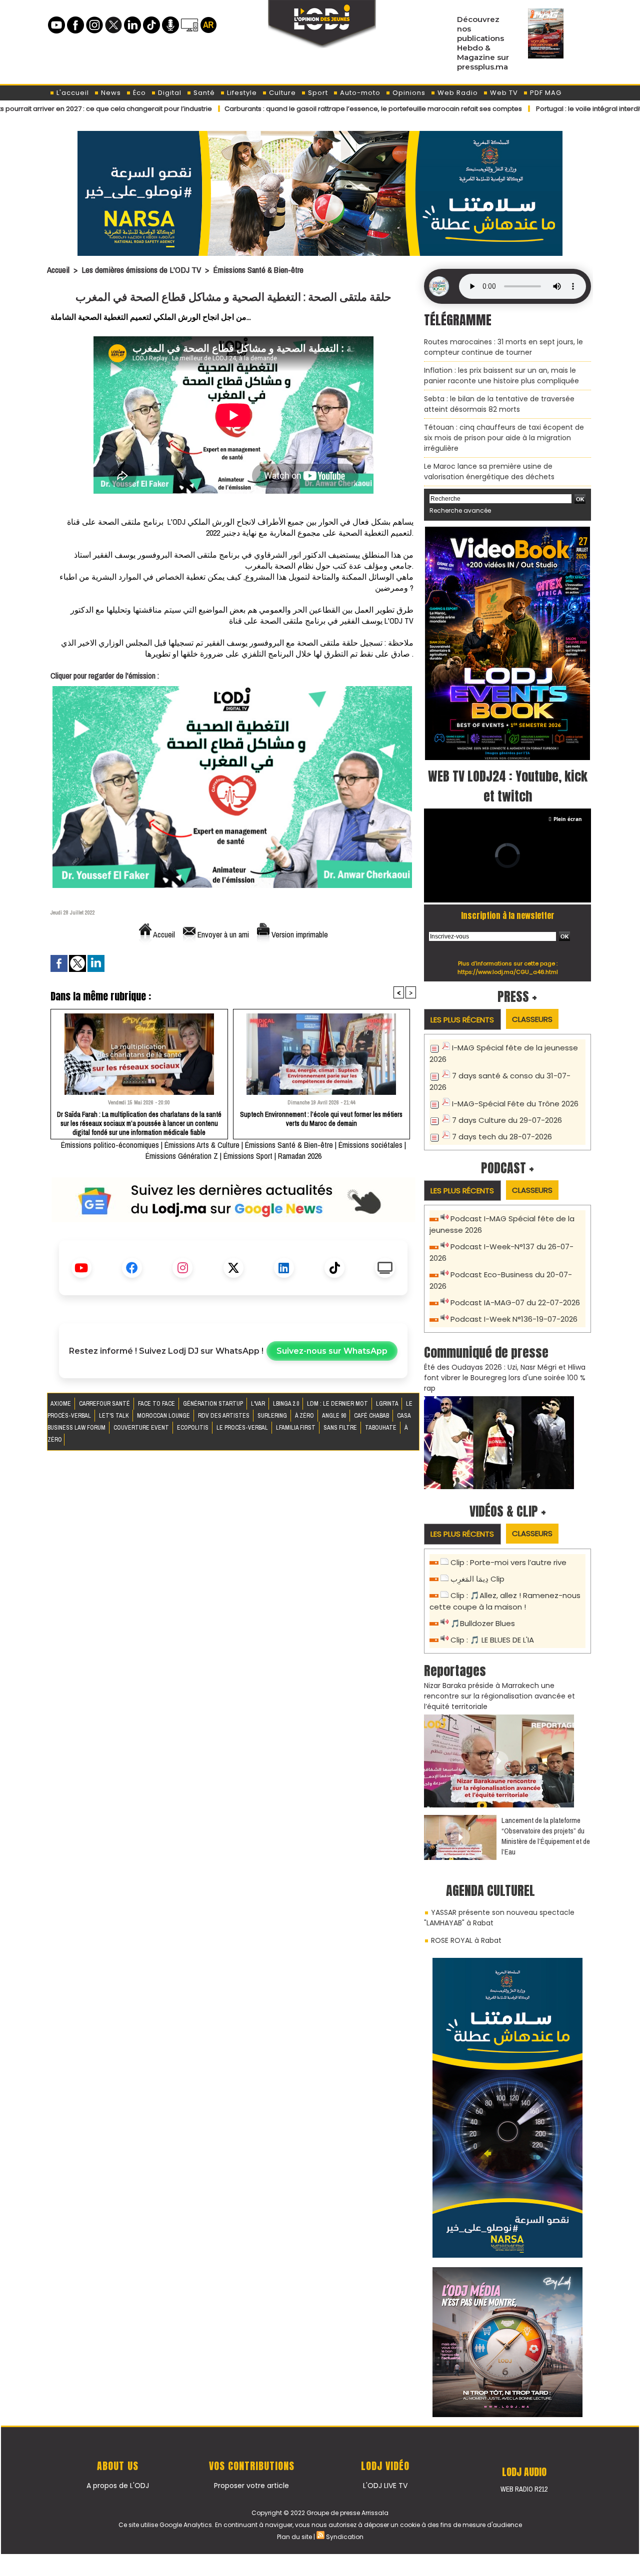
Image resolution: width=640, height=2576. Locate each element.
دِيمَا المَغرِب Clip (477, 1579)
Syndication (345, 2537)
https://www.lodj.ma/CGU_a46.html (508, 972)
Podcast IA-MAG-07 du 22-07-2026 (515, 1302)
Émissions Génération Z (182, 1156)
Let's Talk (115, 1416)
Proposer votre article (251, 2486)
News (110, 93)
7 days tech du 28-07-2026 (502, 1137)
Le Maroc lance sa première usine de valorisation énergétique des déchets (489, 471)
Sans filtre (341, 1428)
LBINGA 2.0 (287, 1404)
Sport (317, 93)
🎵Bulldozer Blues (483, 1623)
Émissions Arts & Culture (202, 1145)
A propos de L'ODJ (118, 2486)
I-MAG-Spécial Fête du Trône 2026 (515, 1104)
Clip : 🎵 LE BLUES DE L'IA (492, 1640)
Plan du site (294, 2537)
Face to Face (157, 1404)
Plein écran (568, 819)
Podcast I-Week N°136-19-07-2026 (514, 1319)
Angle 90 (335, 1416)
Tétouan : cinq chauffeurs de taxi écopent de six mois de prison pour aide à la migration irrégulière (504, 438)
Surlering (273, 1416)
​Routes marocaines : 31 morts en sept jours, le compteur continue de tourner (503, 347)
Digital (169, 93)
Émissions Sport (248, 1156)
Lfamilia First (296, 1428)
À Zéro (305, 1416)
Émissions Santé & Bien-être (258, 270)
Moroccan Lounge (164, 1416)
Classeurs (532, 1019)
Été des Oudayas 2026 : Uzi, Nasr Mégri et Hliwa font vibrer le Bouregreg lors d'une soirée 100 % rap (505, 1378)
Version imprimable (299, 934)
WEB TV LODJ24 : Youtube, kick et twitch (508, 786)
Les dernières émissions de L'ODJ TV (141, 270)
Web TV (503, 93)
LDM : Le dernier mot (338, 1404)
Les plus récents (462, 1020)
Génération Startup (214, 1404)
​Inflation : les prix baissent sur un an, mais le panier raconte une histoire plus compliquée (501, 376)
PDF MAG (545, 93)
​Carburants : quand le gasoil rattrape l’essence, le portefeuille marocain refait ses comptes (303, 109)
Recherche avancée (460, 510)
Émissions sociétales (370, 1145)
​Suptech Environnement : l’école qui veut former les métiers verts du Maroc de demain (321, 1119)
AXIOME (61, 1404)
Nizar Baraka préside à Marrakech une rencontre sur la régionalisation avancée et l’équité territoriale (499, 1696)
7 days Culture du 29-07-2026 (507, 1120)
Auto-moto (359, 93)
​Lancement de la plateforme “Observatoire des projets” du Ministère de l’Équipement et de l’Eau (546, 1836)
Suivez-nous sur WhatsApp (332, 1351)
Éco (138, 93)
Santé (203, 93)
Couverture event (142, 1428)
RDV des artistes (224, 1416)
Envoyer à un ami (222, 934)
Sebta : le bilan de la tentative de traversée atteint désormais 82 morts (499, 404)
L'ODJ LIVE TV (385, 2486)
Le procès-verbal (243, 1428)
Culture (281, 93)
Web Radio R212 (524, 2489)
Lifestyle (241, 93)
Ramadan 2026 (300, 1156)
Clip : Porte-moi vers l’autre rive (508, 1562)
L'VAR (259, 1404)
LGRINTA (388, 1404)
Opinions (408, 93)
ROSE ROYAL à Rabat (466, 1940)
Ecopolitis (193, 1428)
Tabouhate (381, 1428)
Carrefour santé (105, 1404)
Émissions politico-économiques (110, 1145)
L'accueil (72, 93)
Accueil (58, 270)
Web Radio (457, 93)
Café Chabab (372, 1416)
